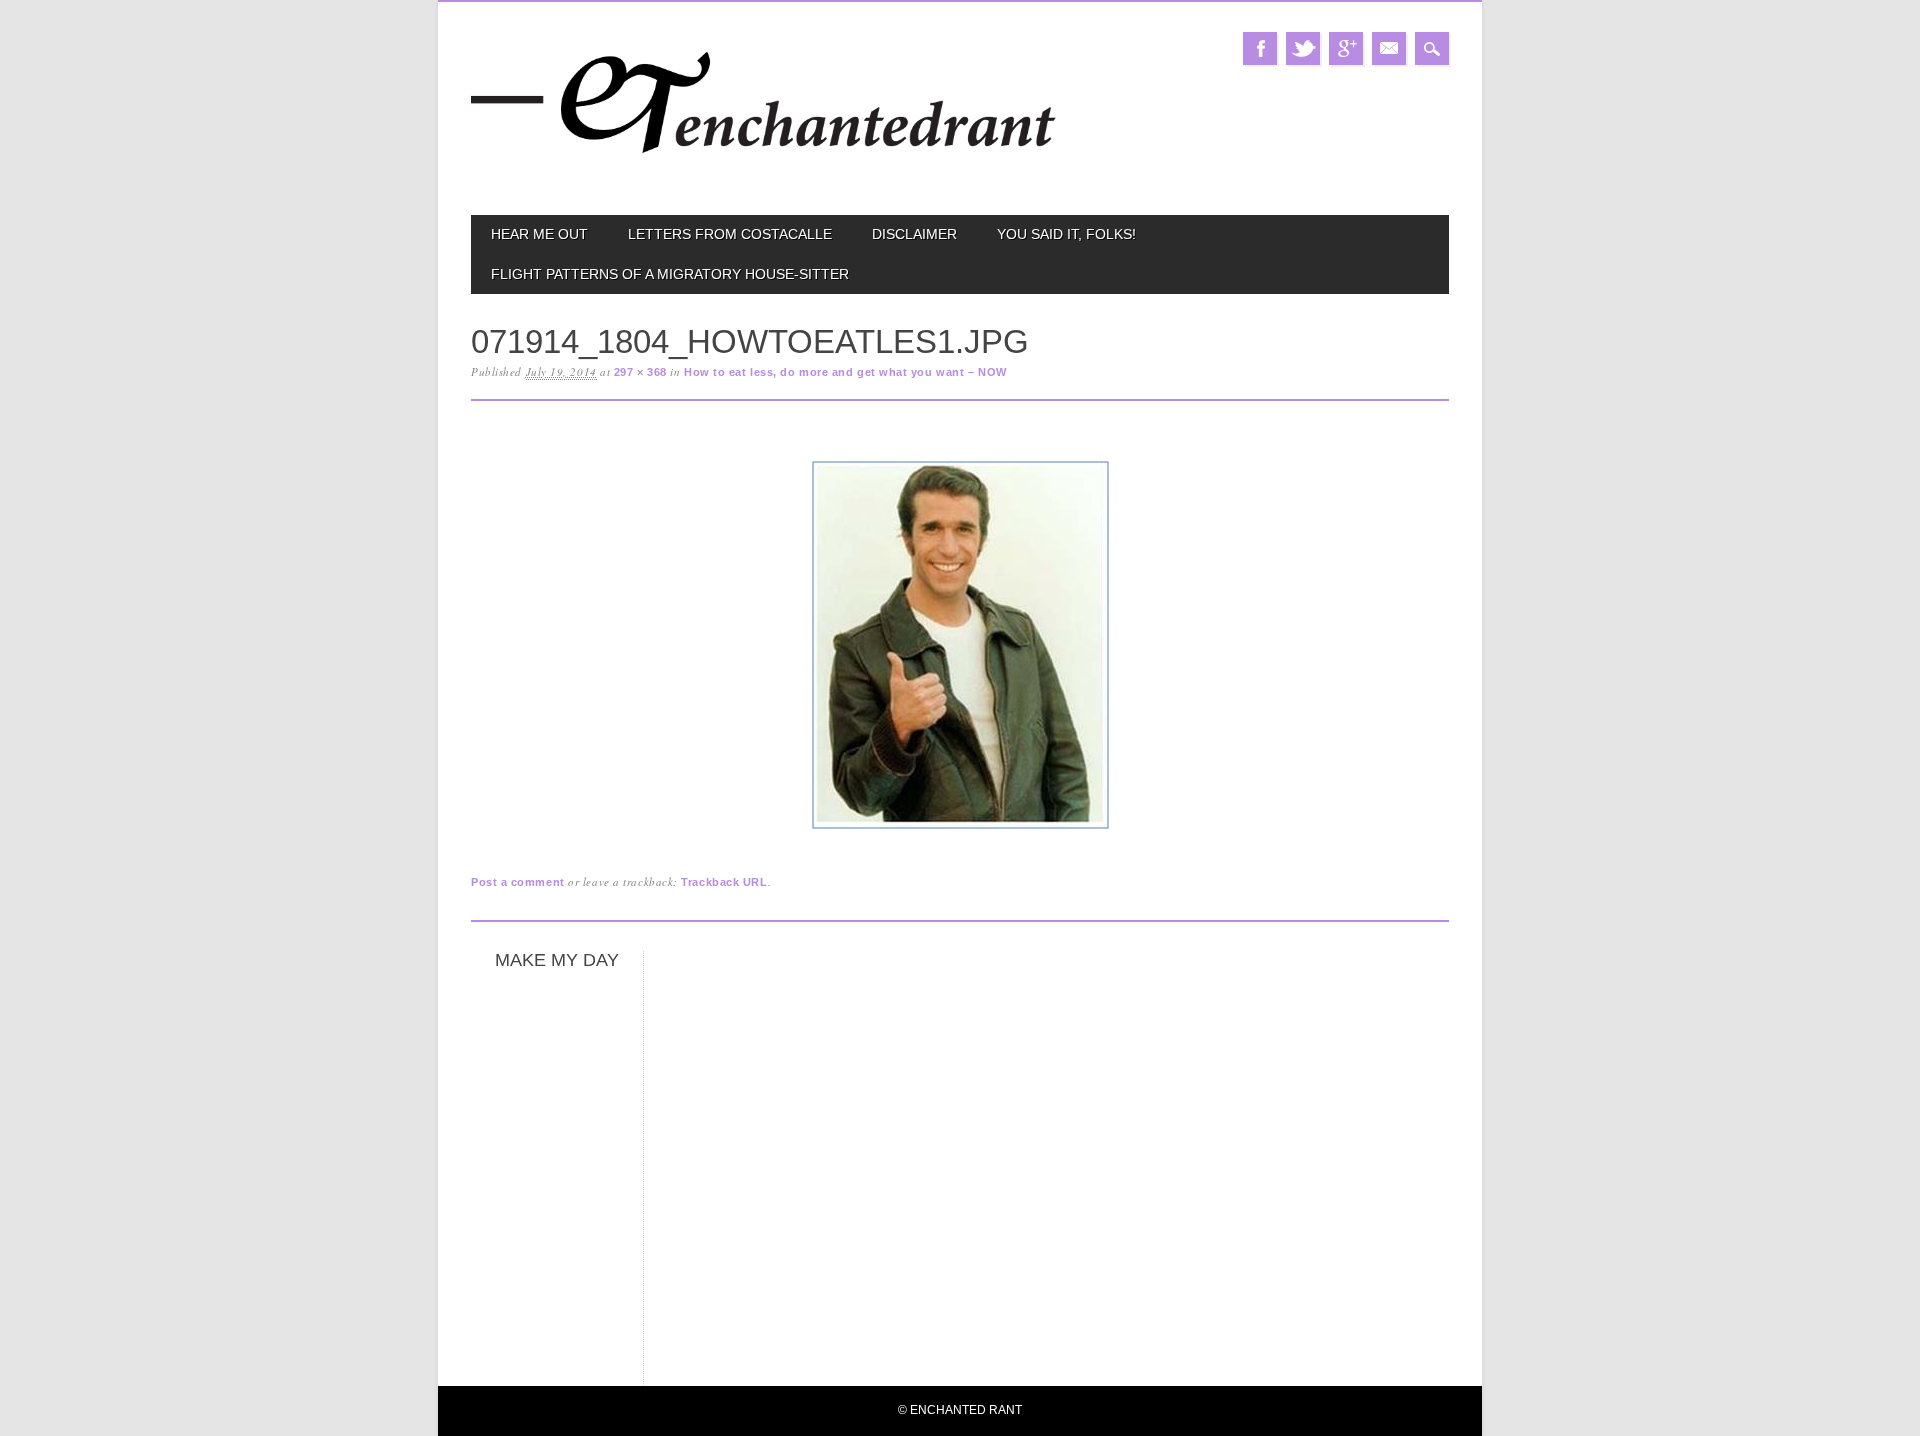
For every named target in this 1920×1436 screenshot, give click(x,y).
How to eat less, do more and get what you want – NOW (845, 372)
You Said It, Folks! (1066, 234)
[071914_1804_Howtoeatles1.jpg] (960, 829)
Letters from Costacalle (730, 234)
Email (1389, 48)
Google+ (1346, 48)
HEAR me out (539, 234)
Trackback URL (724, 882)
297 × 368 (640, 372)
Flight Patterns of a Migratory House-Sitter (670, 274)
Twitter (1303, 48)
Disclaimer (914, 234)
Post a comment (518, 882)
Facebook (1260, 48)
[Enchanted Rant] (764, 180)
